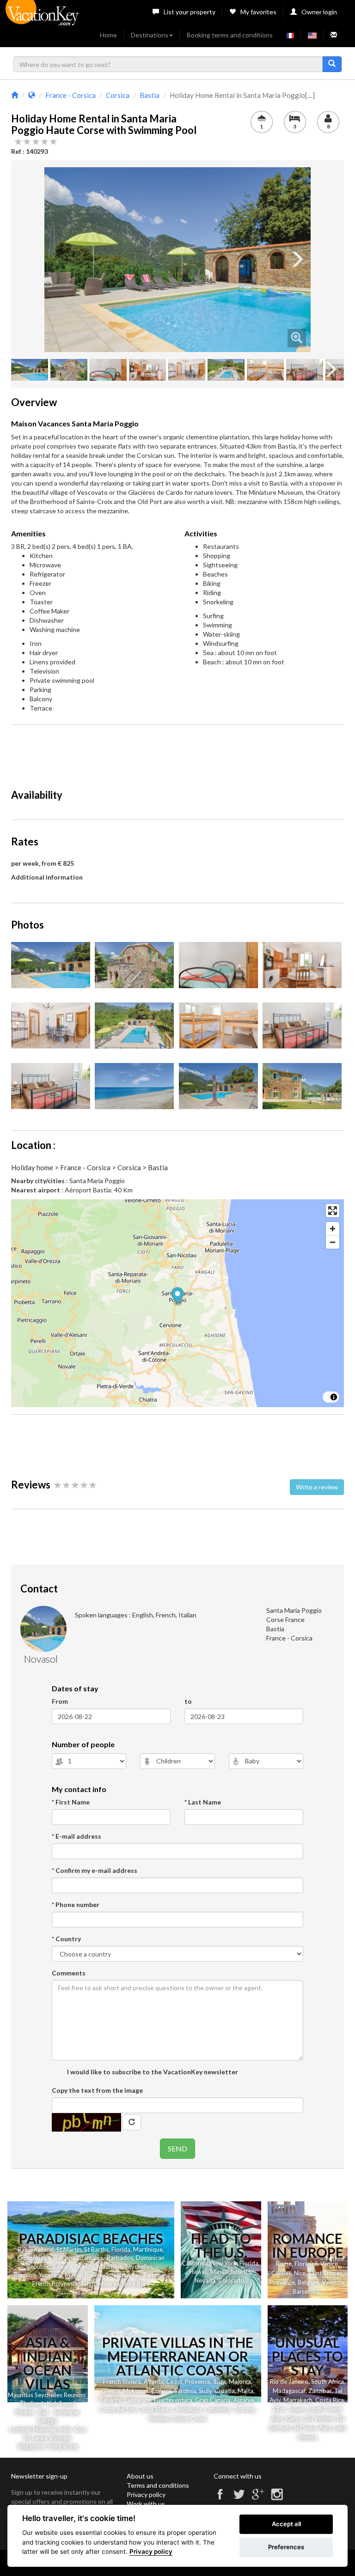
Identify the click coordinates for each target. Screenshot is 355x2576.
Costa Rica (330, 2400)
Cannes (281, 2273)
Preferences (286, 2547)
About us (140, 2476)
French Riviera (122, 2382)
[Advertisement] (179, 753)
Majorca (240, 2382)
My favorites (258, 12)
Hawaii (199, 2272)
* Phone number (76, 1905)
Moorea (109, 2284)
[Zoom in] (333, 1229)
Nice (300, 2273)
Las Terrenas (150, 2275)
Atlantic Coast (163, 2382)
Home (108, 35)
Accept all (286, 2524)
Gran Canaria (213, 2400)
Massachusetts (230, 2272)
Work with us (146, 2504)
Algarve (244, 2400)
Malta (245, 2391)
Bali (22, 2249)
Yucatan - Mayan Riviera (71, 2275)
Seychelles (139, 2266)
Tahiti (88, 2284)
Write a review (317, 1487)
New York (224, 2263)
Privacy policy (146, 2494)
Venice (329, 2264)
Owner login (319, 12)
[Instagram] (277, 2498)
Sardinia (185, 2391)
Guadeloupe (34, 2258)
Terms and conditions (158, 2485)
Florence (306, 2264)
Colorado (231, 2280)
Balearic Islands (73, 2266)
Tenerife (110, 2400)
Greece (110, 2391)
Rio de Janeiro (289, 2382)
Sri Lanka (118, 2275)
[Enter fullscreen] (333, 1211)
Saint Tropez (325, 2273)
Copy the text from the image (97, 2090)
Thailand (42, 2249)
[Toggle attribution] (334, 1397)
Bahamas (66, 2258)
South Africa (327, 2382)
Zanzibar (320, 2391)
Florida (121, 2249)
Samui (67, 2403)
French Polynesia (55, 2284)
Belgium (308, 2282)
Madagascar (289, 2391)
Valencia (333, 2282)
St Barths (96, 2249)
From (60, 1701)
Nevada (205, 2280)
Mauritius (109, 2266)
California (195, 2263)
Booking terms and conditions (230, 35)
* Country (66, 1939)
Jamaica (92, 2258)
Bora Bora (136, 2284)
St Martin (69, 2249)
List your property (190, 12)
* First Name (71, 1802)
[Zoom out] (333, 1242)
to (188, 1701)
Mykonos (136, 2391)
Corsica (161, 2391)
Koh (52, 2403)
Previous (58, 260)
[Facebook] (220, 2498)
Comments (69, 1973)
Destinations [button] (150, 35)
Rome (284, 2264)
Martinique (148, 2249)
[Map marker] (178, 1297)
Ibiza (220, 2382)
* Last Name (203, 1802)
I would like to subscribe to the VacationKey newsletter (152, 2072)
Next (297, 260)
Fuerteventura (173, 2400)
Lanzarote (138, 2400)
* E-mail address (77, 1836)
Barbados (120, 2258)
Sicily (205, 2391)
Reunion (25, 2275)
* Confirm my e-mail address (95, 1870)
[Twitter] (239, 2498)
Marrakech (298, 2400)
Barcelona (306, 2291)
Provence (282, 2282)
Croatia (225, 2391)
